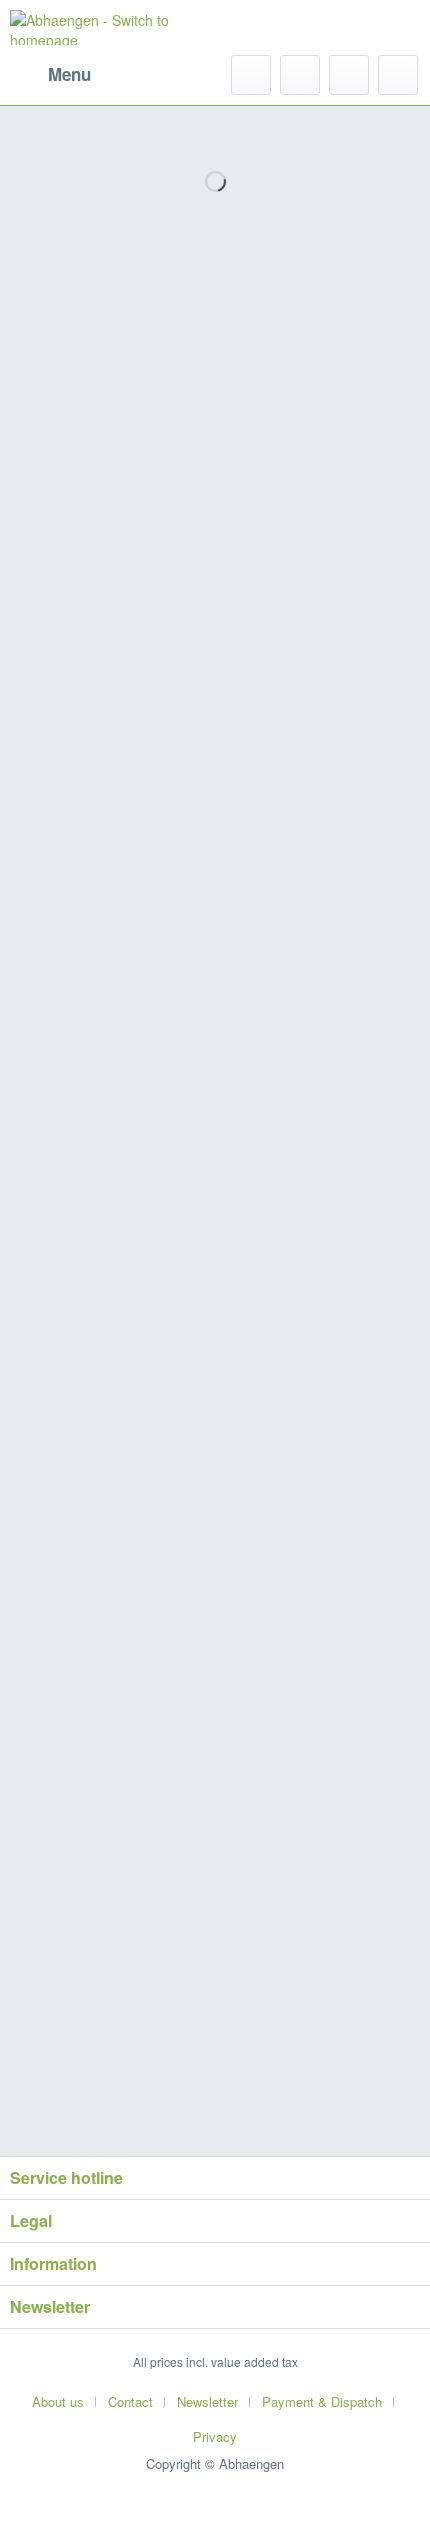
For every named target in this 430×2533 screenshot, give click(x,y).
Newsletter (207, 2401)
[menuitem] (50, 75)
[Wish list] (300, 75)
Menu (69, 74)
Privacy (215, 2436)
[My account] (349, 75)
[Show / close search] (251, 75)
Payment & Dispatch (322, 2401)
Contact (130, 2401)
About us (58, 2401)
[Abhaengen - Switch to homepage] (112, 27)
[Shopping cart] (398, 75)
